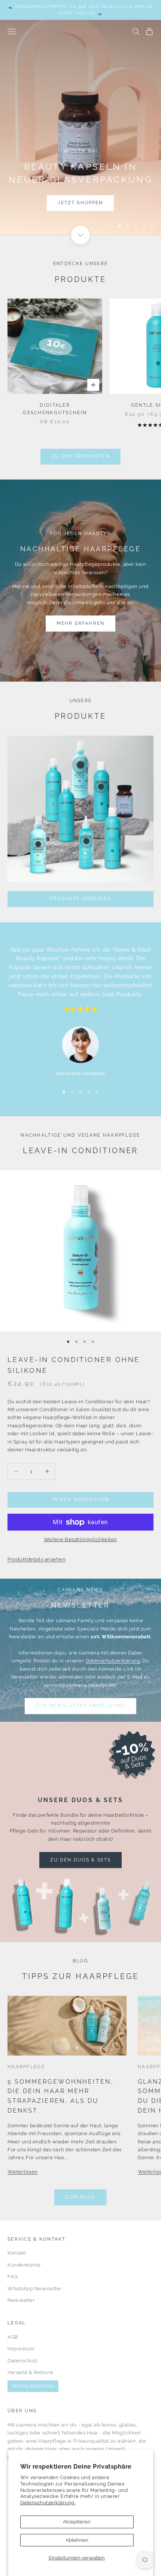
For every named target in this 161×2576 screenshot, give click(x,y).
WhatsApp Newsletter (35, 2289)
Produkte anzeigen (80, 899)
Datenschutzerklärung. (48, 2503)
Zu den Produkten (80, 456)
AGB (13, 2337)
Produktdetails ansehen (37, 1559)
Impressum (21, 2349)
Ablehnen (77, 2540)
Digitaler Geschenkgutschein (55, 409)
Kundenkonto (24, 2265)
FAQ (13, 2277)
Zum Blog (80, 2197)
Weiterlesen (23, 2172)
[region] (80, 127)
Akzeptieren (77, 2522)
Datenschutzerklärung (113, 1661)
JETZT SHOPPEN (41, 204)
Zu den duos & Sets (81, 1860)
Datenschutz (23, 2361)
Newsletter (21, 2300)
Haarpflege (26, 2067)
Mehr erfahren (80, 623)
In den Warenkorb (81, 1499)
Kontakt (17, 2253)
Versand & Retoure (31, 2372)
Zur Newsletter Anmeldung (80, 1706)
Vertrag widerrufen (33, 2386)
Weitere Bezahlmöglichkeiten (80, 1539)
